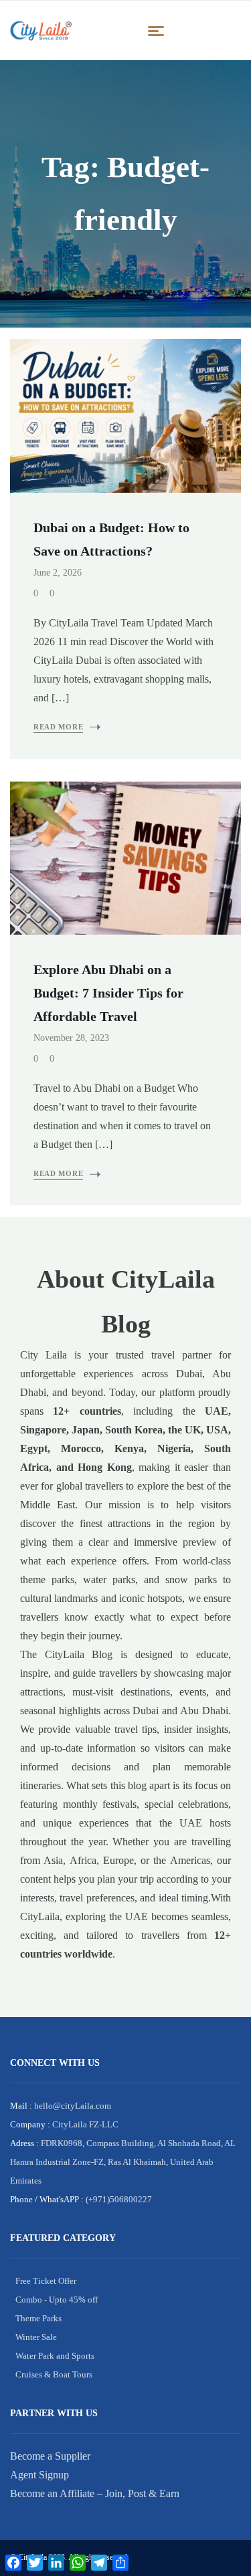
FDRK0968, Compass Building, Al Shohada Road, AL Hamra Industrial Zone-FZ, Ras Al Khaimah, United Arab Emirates (123, 2162)
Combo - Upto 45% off (57, 2300)
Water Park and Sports (55, 2356)
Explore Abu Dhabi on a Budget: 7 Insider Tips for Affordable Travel (108, 993)
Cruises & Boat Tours (54, 2374)
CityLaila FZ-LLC (84, 2124)
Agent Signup (39, 2475)
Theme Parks (38, 2318)
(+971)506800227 (118, 2199)
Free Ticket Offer (46, 2281)
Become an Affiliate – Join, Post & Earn (95, 2493)
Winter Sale (36, 2337)
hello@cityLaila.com (72, 2106)
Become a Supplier (50, 2456)
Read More (58, 727)
